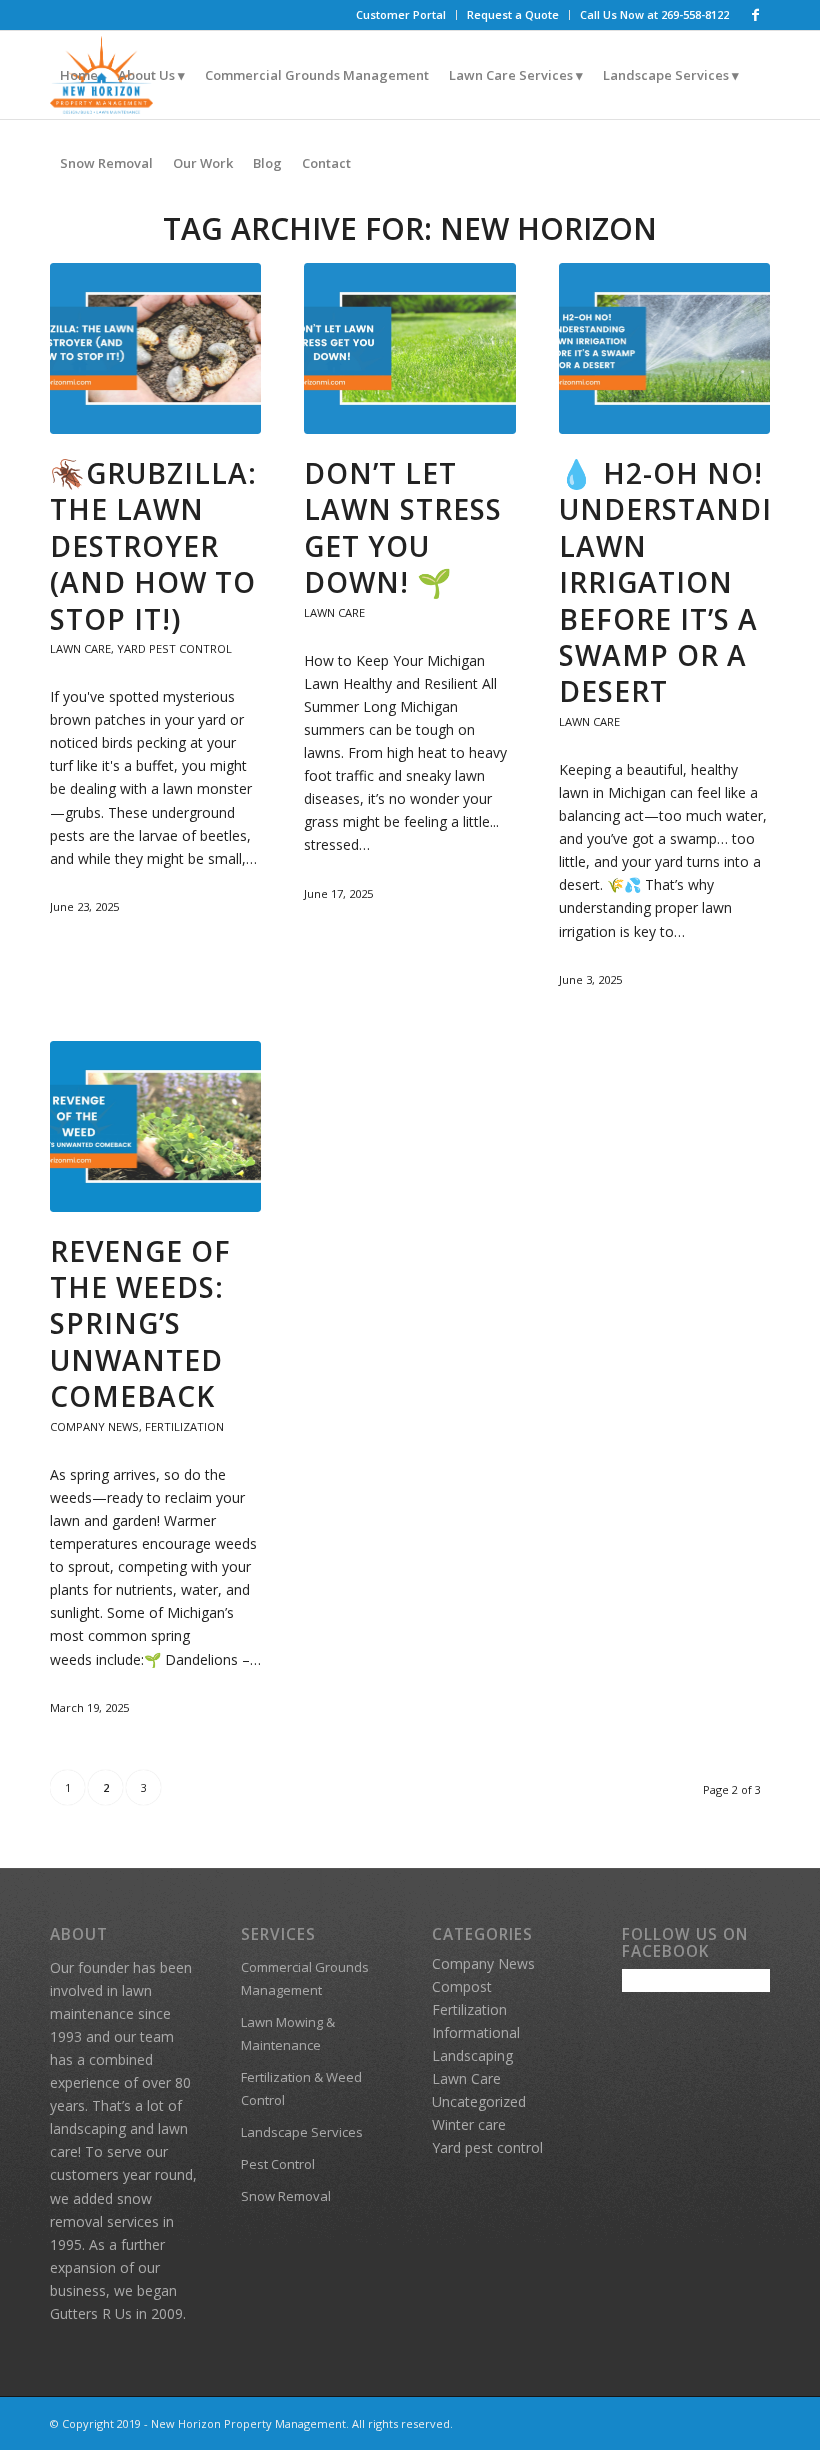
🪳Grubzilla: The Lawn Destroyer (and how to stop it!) (153, 546)
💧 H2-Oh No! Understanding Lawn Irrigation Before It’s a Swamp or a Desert (688, 582)
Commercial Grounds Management (305, 1978)
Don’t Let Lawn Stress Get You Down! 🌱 (403, 527)
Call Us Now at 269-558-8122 (654, 14)
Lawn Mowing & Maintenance (288, 2033)
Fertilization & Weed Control (301, 2088)
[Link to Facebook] (755, 15)
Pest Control (278, 2164)
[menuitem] (401, 15)
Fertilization (184, 1426)
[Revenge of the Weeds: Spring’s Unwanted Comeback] (155, 1126)
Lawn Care (80, 648)
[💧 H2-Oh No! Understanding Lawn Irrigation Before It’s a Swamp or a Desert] (664, 348)
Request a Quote (513, 14)
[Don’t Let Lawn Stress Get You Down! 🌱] (409, 348)
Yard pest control (174, 648)
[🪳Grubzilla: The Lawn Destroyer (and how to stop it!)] (155, 348)
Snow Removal (286, 2196)
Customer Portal (401, 14)
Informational (476, 2032)
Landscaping (472, 2055)
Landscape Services (302, 2132)
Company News (94, 1426)
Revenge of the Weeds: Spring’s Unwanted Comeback (140, 1324)
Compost (462, 1986)
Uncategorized (479, 2101)
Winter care (469, 2124)
